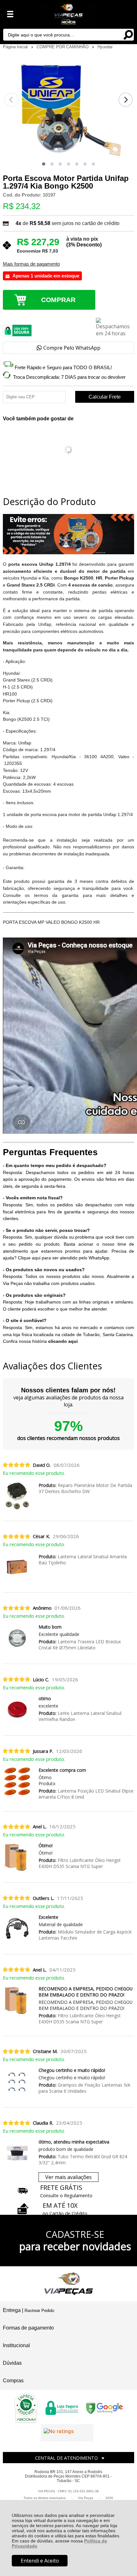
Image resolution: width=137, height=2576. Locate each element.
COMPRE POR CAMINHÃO (63, 47)
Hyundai (105, 47)
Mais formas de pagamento (31, 264)
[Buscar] (128, 34)
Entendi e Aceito (40, 2561)
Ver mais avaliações (68, 2177)
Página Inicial (16, 47)
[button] (44, 164)
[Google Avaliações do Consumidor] (67, 2433)
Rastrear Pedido (39, 2311)
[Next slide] (126, 100)
